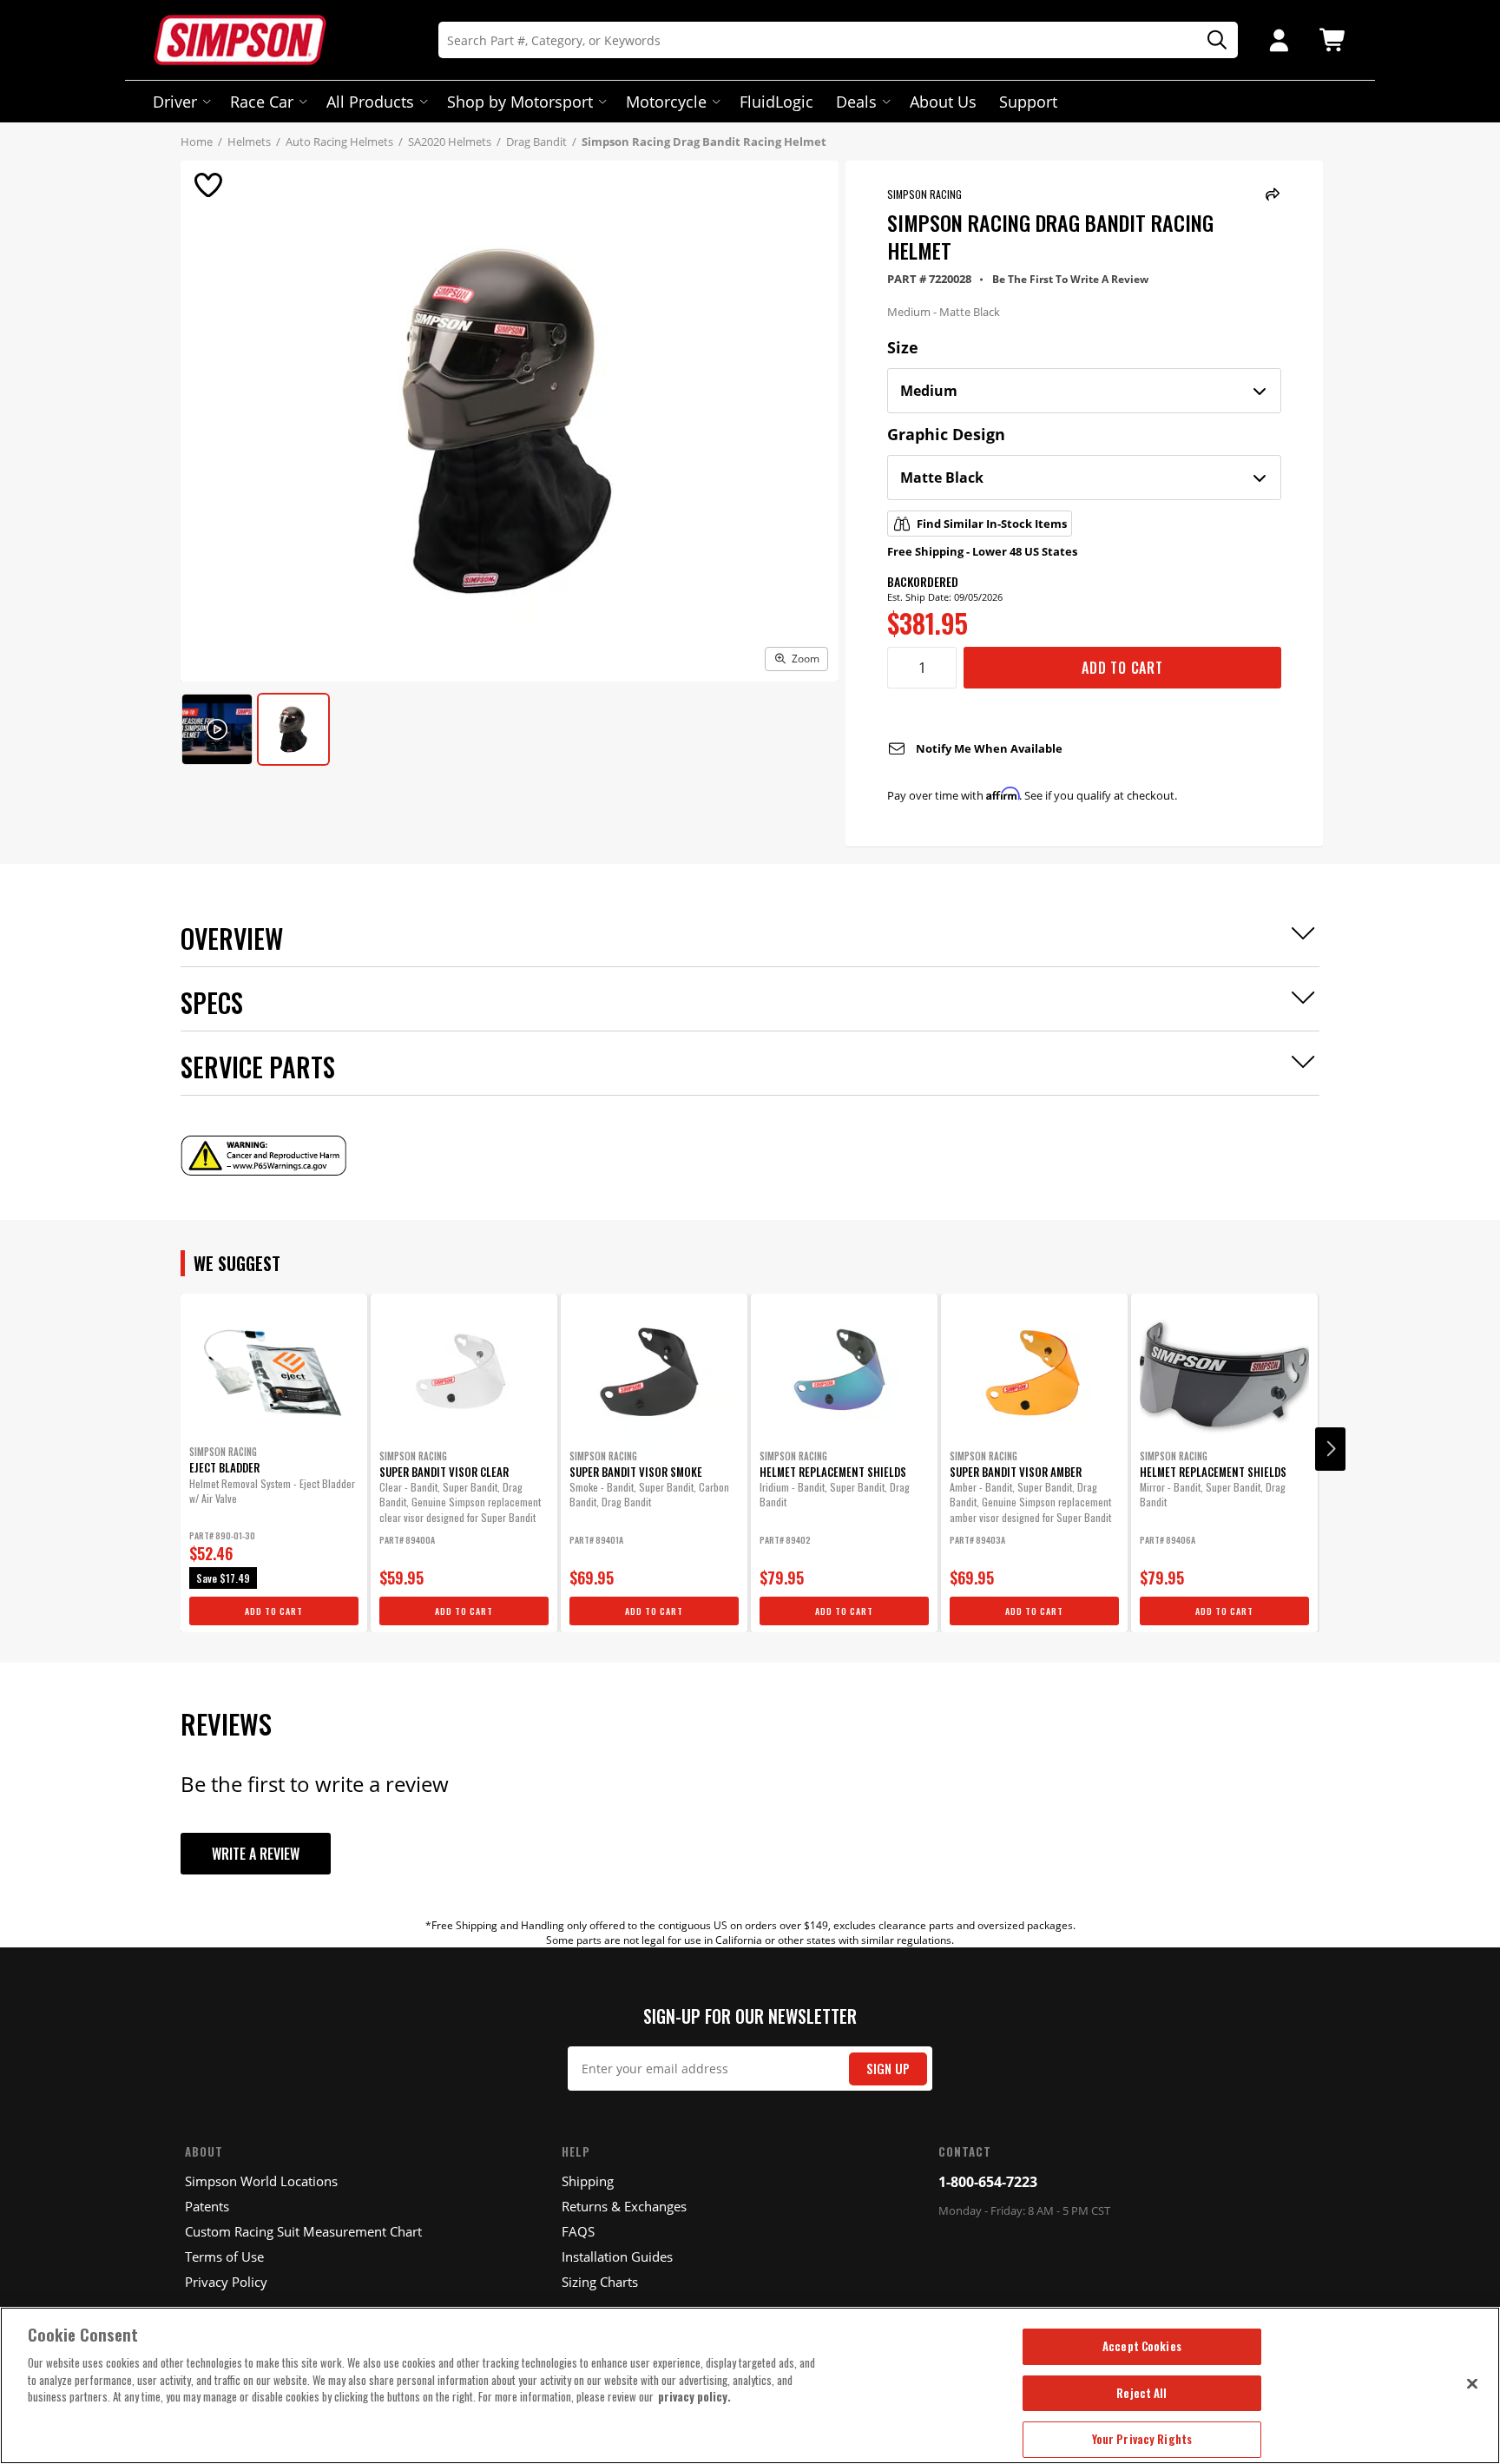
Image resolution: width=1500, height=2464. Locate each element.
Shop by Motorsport (520, 102)
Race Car (262, 102)
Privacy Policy (226, 2282)
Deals (856, 102)
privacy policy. (694, 2396)
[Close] (1472, 2383)
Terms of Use (224, 2256)
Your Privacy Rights (1142, 2439)
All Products (370, 102)
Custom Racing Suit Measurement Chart (303, 2231)
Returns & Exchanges (624, 2206)
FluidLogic (776, 102)
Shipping (588, 2181)
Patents (207, 2206)
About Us (943, 102)
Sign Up (888, 2069)
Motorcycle (666, 102)
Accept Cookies (1142, 2346)
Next (1330, 1449)
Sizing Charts (600, 2282)
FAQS (578, 2231)
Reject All (1141, 2393)
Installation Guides (617, 2256)
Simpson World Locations (261, 2181)
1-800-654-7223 (988, 2182)
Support (1028, 102)
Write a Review (256, 1854)
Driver (175, 102)
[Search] (1211, 40)
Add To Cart (1122, 668)
